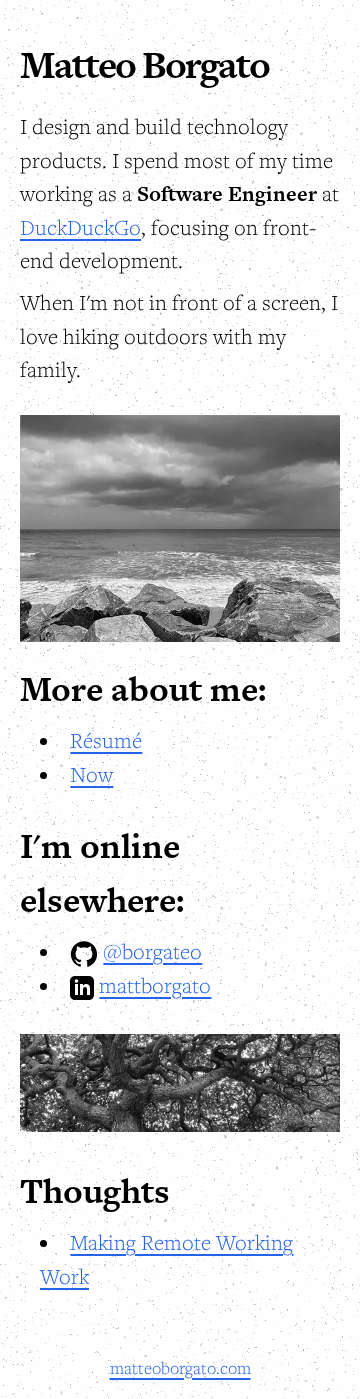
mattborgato (155, 985)
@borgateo (152, 951)
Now (91, 774)
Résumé (106, 740)
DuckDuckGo (80, 227)
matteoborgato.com (180, 1368)
